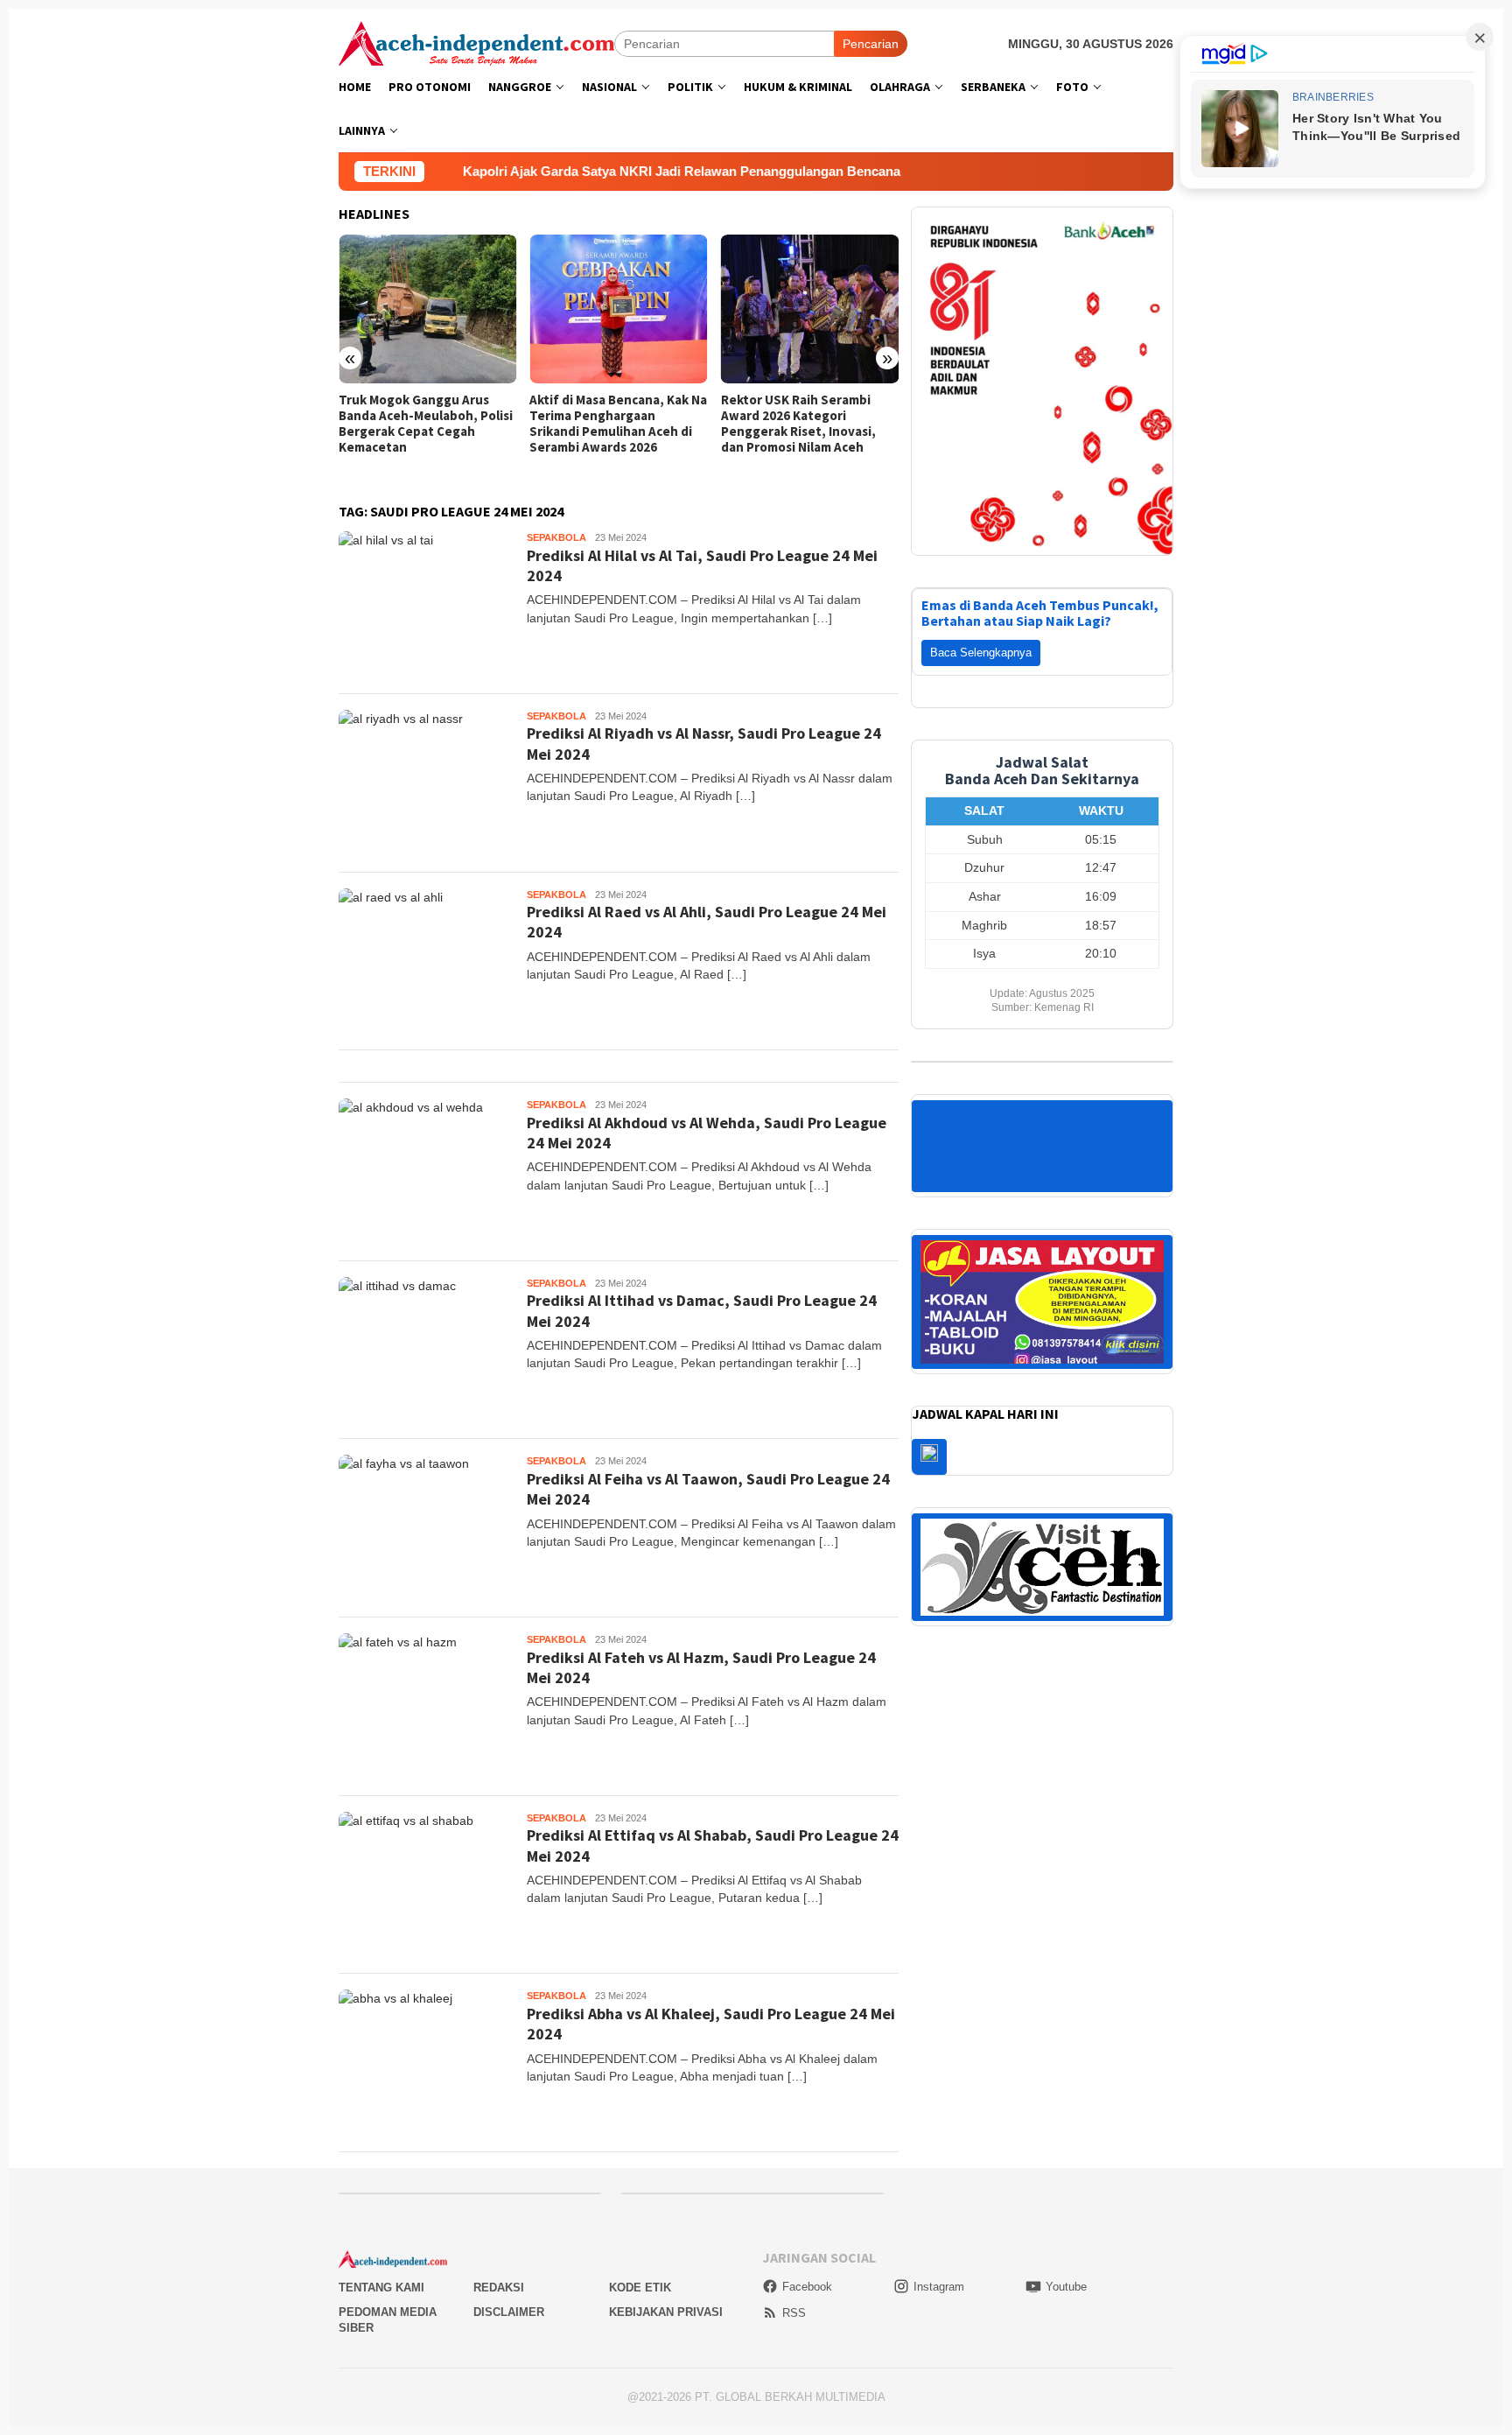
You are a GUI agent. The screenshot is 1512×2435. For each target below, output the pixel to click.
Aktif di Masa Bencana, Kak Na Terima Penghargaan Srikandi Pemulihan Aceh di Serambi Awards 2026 (618, 424)
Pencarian (871, 44)
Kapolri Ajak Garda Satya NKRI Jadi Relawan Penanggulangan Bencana (525, 171)
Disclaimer (509, 2312)
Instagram (939, 2287)
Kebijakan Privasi (666, 2312)
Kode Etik (640, 2288)
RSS (794, 2313)
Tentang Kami (381, 2288)
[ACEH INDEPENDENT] (476, 42)
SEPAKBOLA (556, 537)
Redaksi (499, 2288)
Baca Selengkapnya (981, 653)
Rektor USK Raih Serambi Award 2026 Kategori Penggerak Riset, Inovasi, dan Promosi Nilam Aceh (798, 424)
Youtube (1066, 2287)
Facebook (807, 2287)
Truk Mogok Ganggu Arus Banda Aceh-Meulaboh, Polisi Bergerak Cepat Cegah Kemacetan (426, 424)
